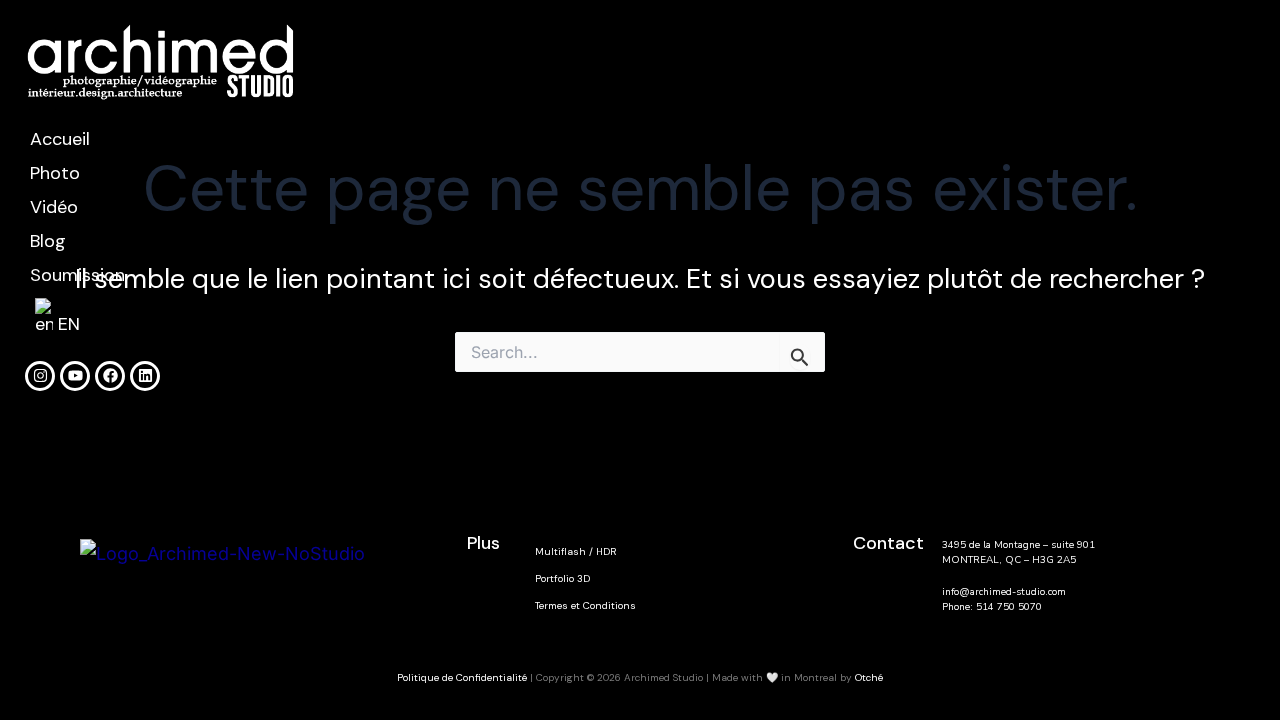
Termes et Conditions (585, 605)
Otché (869, 677)
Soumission (77, 275)
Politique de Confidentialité (463, 677)
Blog (48, 241)
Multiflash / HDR (575, 551)
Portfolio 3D (562, 578)
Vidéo (54, 207)
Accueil (60, 139)
